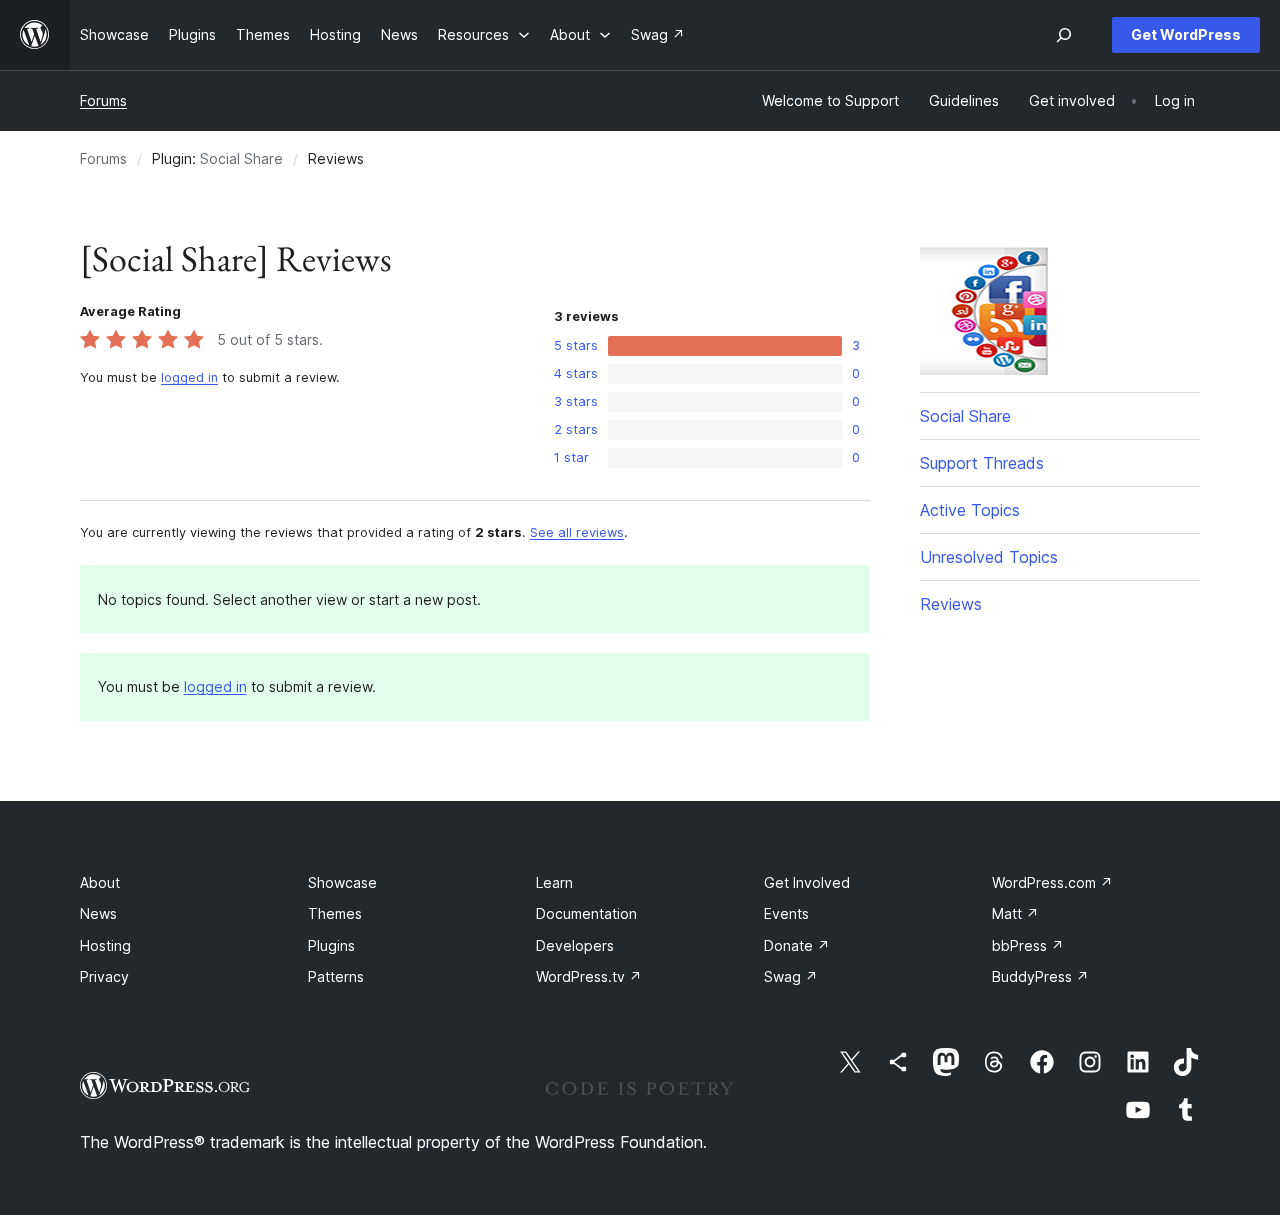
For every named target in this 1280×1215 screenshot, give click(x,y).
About (100, 882)
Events (786, 913)
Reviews (951, 604)
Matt (1015, 913)
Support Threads (982, 463)
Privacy (104, 976)
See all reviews (577, 532)
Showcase (342, 882)
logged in (189, 377)
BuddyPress (1040, 976)
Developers (575, 945)
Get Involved (807, 882)
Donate (797, 945)
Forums (103, 100)
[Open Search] (1064, 35)
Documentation (586, 913)
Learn (554, 882)
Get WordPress (1186, 34)
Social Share (241, 158)
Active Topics (970, 510)
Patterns (336, 976)
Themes (335, 913)
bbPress (1028, 945)
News (98, 913)
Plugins (331, 945)
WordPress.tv (589, 976)
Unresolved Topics (989, 557)
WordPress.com (1052, 882)
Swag (791, 976)
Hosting (105, 945)
